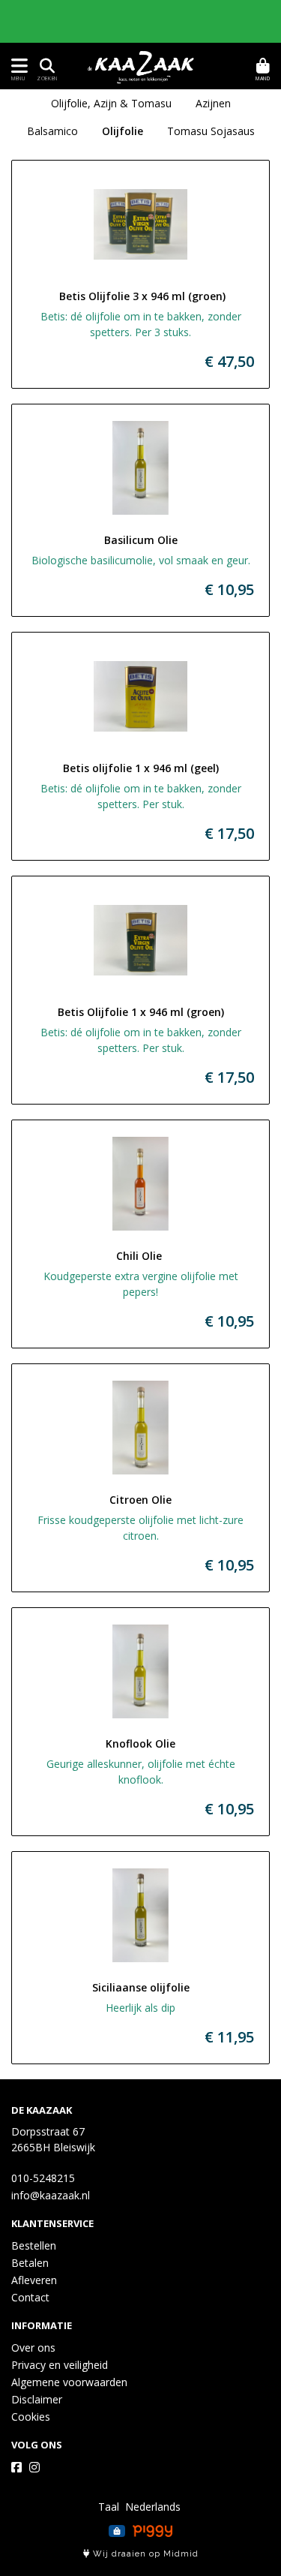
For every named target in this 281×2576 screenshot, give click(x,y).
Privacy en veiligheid (60, 2365)
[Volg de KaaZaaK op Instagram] (34, 2467)
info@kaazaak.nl (51, 2195)
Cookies (31, 2417)
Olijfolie (123, 131)
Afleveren (34, 2280)
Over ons (33, 2348)
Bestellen (34, 2245)
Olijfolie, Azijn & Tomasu (111, 103)
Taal (109, 2507)
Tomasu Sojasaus (211, 131)
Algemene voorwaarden (69, 2382)
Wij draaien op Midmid (144, 2554)
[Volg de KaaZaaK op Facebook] (16, 2467)
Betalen (30, 2263)
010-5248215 (43, 2178)
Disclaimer (37, 2399)
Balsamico (52, 131)
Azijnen (213, 103)
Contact (30, 2297)
